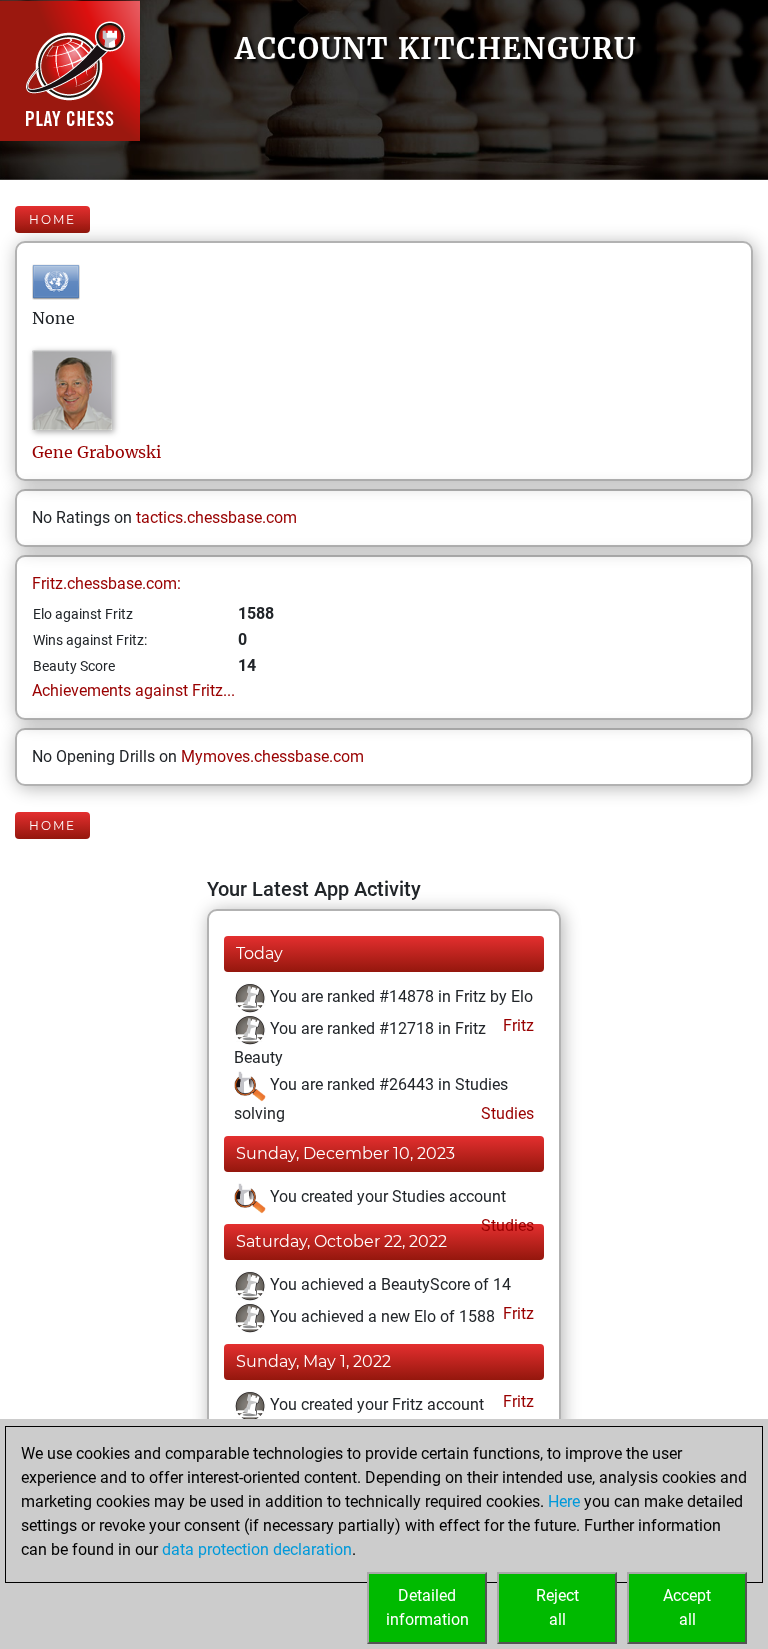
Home (52, 219)
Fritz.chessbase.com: (106, 583)
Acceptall (687, 1607)
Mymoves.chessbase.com (272, 756)
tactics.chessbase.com (216, 517)
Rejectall (557, 1607)
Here (564, 1501)
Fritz (516, 1025)
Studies (505, 1113)
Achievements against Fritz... (133, 690)
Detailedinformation (427, 1607)
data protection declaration (257, 1549)
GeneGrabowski (96, 452)
